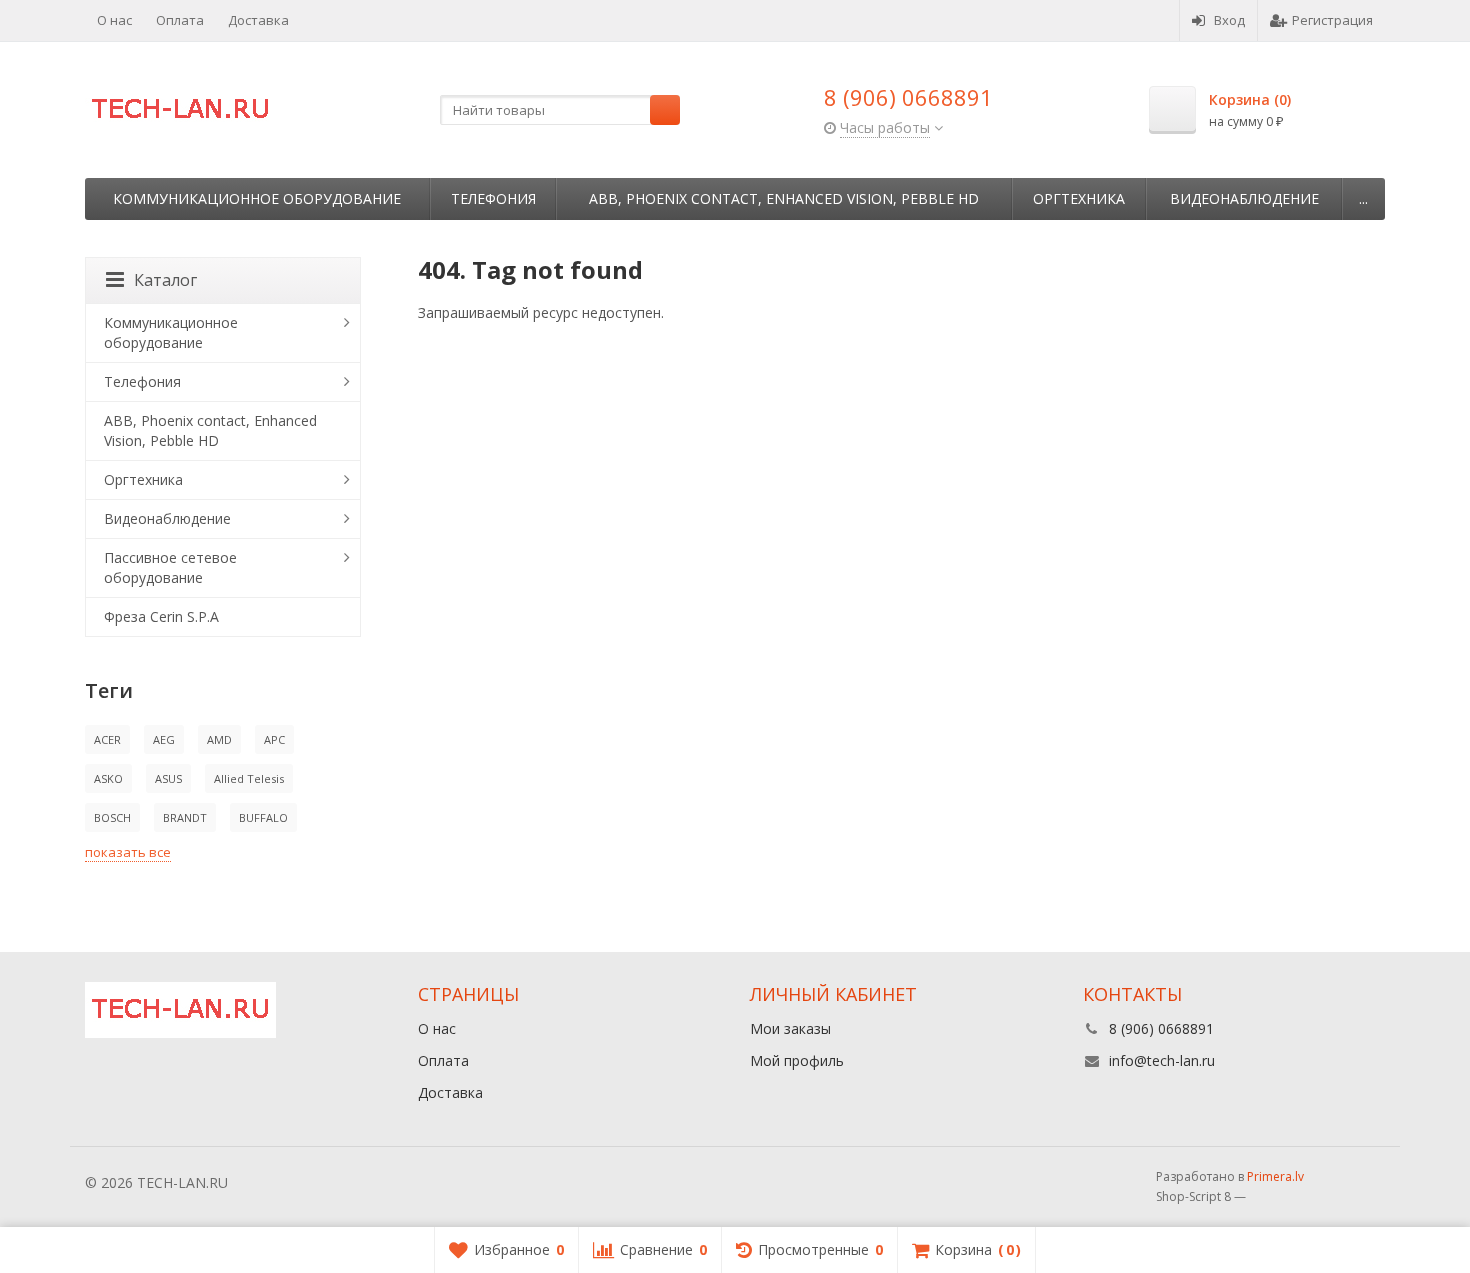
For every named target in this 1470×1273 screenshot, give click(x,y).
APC (274, 739)
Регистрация (1332, 20)
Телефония (493, 198)
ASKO (108, 778)
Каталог (165, 280)
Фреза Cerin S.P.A (161, 616)
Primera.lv (1275, 1176)
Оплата (180, 20)
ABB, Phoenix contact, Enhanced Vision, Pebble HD (784, 198)
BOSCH (112, 817)
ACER (107, 739)
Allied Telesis (249, 778)
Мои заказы (790, 1028)
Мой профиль (797, 1060)
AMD (219, 739)
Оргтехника (1079, 198)
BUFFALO (263, 817)
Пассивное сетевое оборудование (170, 567)
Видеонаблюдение (1244, 198)
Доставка (258, 20)
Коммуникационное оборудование (257, 198)
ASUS (168, 778)
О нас (114, 20)
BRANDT (185, 817)
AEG (164, 739)
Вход (1229, 20)
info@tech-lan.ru (1162, 1060)
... (1363, 198)
